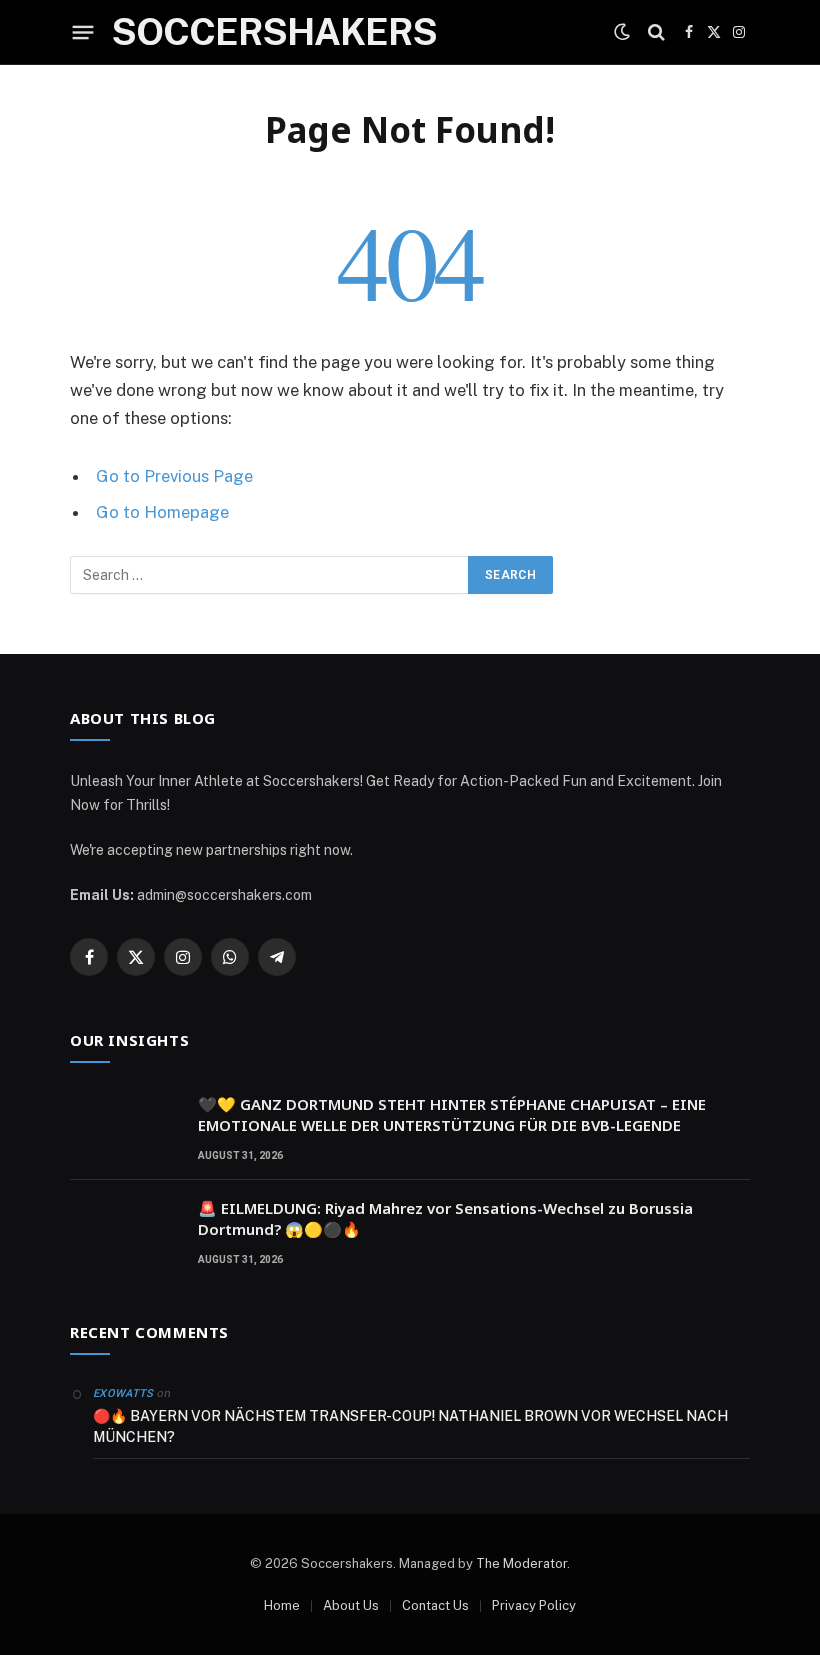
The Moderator (521, 1563)
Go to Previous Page (174, 476)
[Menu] (83, 32)
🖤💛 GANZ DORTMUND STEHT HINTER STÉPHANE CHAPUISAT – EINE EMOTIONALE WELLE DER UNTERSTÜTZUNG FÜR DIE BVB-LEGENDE (452, 1114)
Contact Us (435, 1605)
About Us (351, 1605)
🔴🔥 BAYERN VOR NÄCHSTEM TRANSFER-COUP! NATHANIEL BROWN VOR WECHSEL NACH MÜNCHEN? (410, 1426)
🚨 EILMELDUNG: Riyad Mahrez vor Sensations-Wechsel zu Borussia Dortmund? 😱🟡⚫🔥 (445, 1218)
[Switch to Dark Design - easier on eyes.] (622, 32)
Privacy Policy (534, 1605)
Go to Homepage (162, 512)
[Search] (656, 32)
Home (282, 1605)
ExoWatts (123, 1393)
